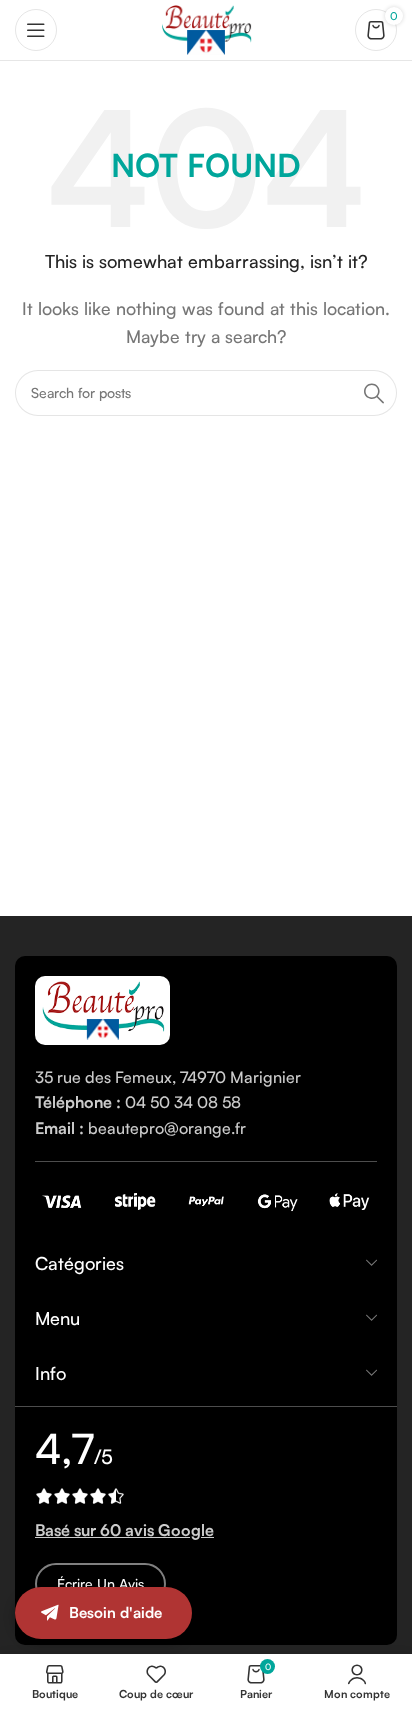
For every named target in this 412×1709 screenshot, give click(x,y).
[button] (372, 1634)
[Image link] (102, 1008)
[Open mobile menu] (36, 30)
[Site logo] (205, 28)
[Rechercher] (374, 393)
